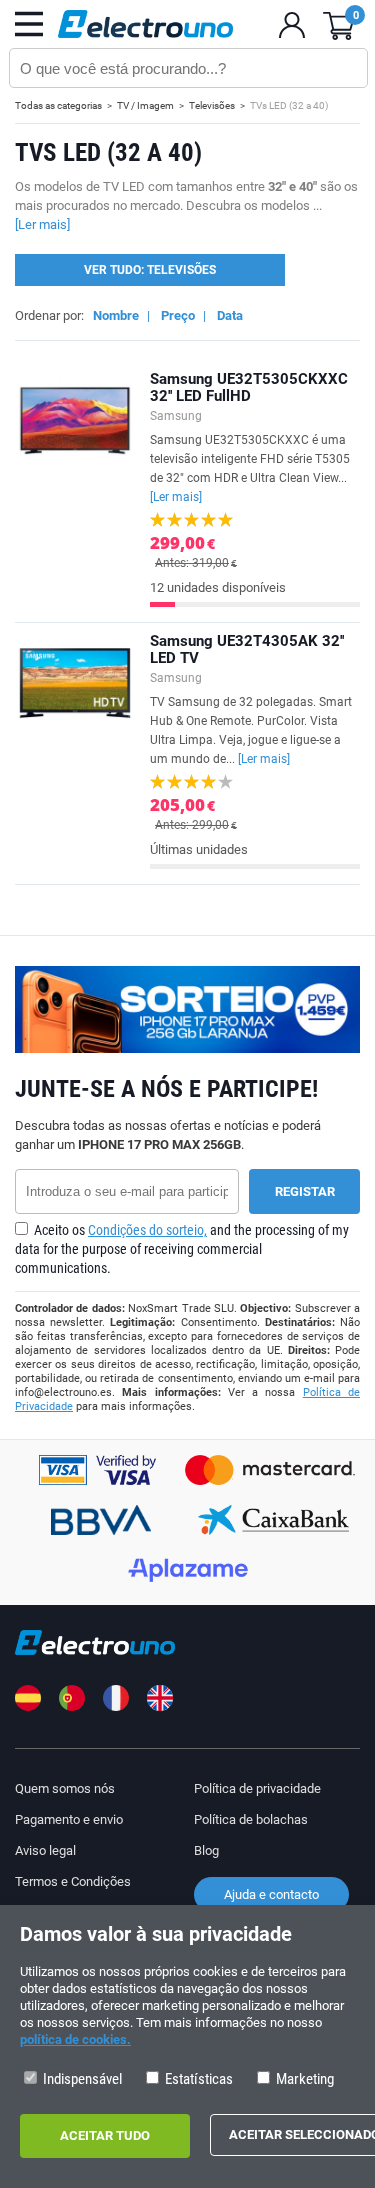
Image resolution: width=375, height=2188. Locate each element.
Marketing (303, 2079)
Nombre (116, 315)
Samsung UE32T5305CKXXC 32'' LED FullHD (249, 387)
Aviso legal (45, 1850)
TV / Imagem (145, 105)
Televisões (212, 105)
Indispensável (81, 2079)
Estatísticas (197, 2079)
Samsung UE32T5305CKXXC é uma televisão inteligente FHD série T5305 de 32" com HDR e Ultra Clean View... (250, 468)
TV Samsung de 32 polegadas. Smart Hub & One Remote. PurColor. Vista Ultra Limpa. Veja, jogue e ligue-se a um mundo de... (251, 730)
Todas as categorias (58, 105)
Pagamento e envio (69, 1819)
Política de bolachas (251, 1819)
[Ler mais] (176, 497)
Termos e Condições (73, 1881)
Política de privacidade (257, 1788)
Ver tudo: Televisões (150, 270)
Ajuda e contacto (271, 1894)
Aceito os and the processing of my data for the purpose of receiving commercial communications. (182, 1249)
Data (230, 315)
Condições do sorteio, (147, 1230)
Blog (206, 1850)
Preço (178, 315)
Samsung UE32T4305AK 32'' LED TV (247, 649)
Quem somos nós (65, 1788)
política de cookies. (75, 2039)
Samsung (176, 416)
